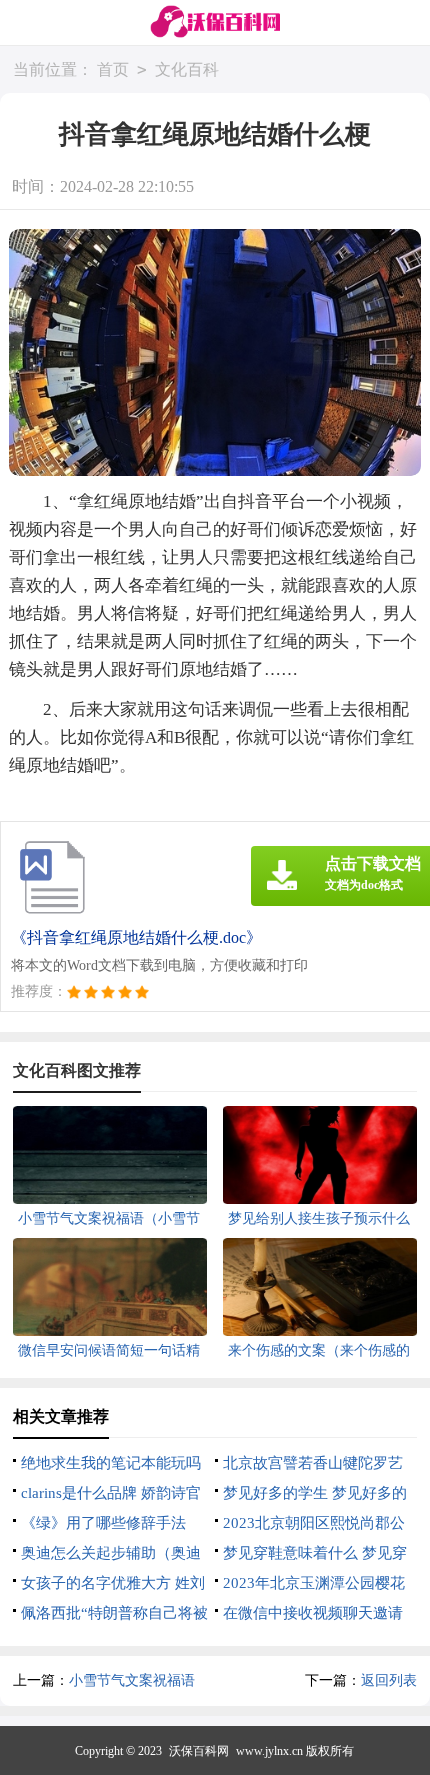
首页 (113, 69)
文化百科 (187, 69)
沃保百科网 (199, 1751)
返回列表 (389, 1680)
